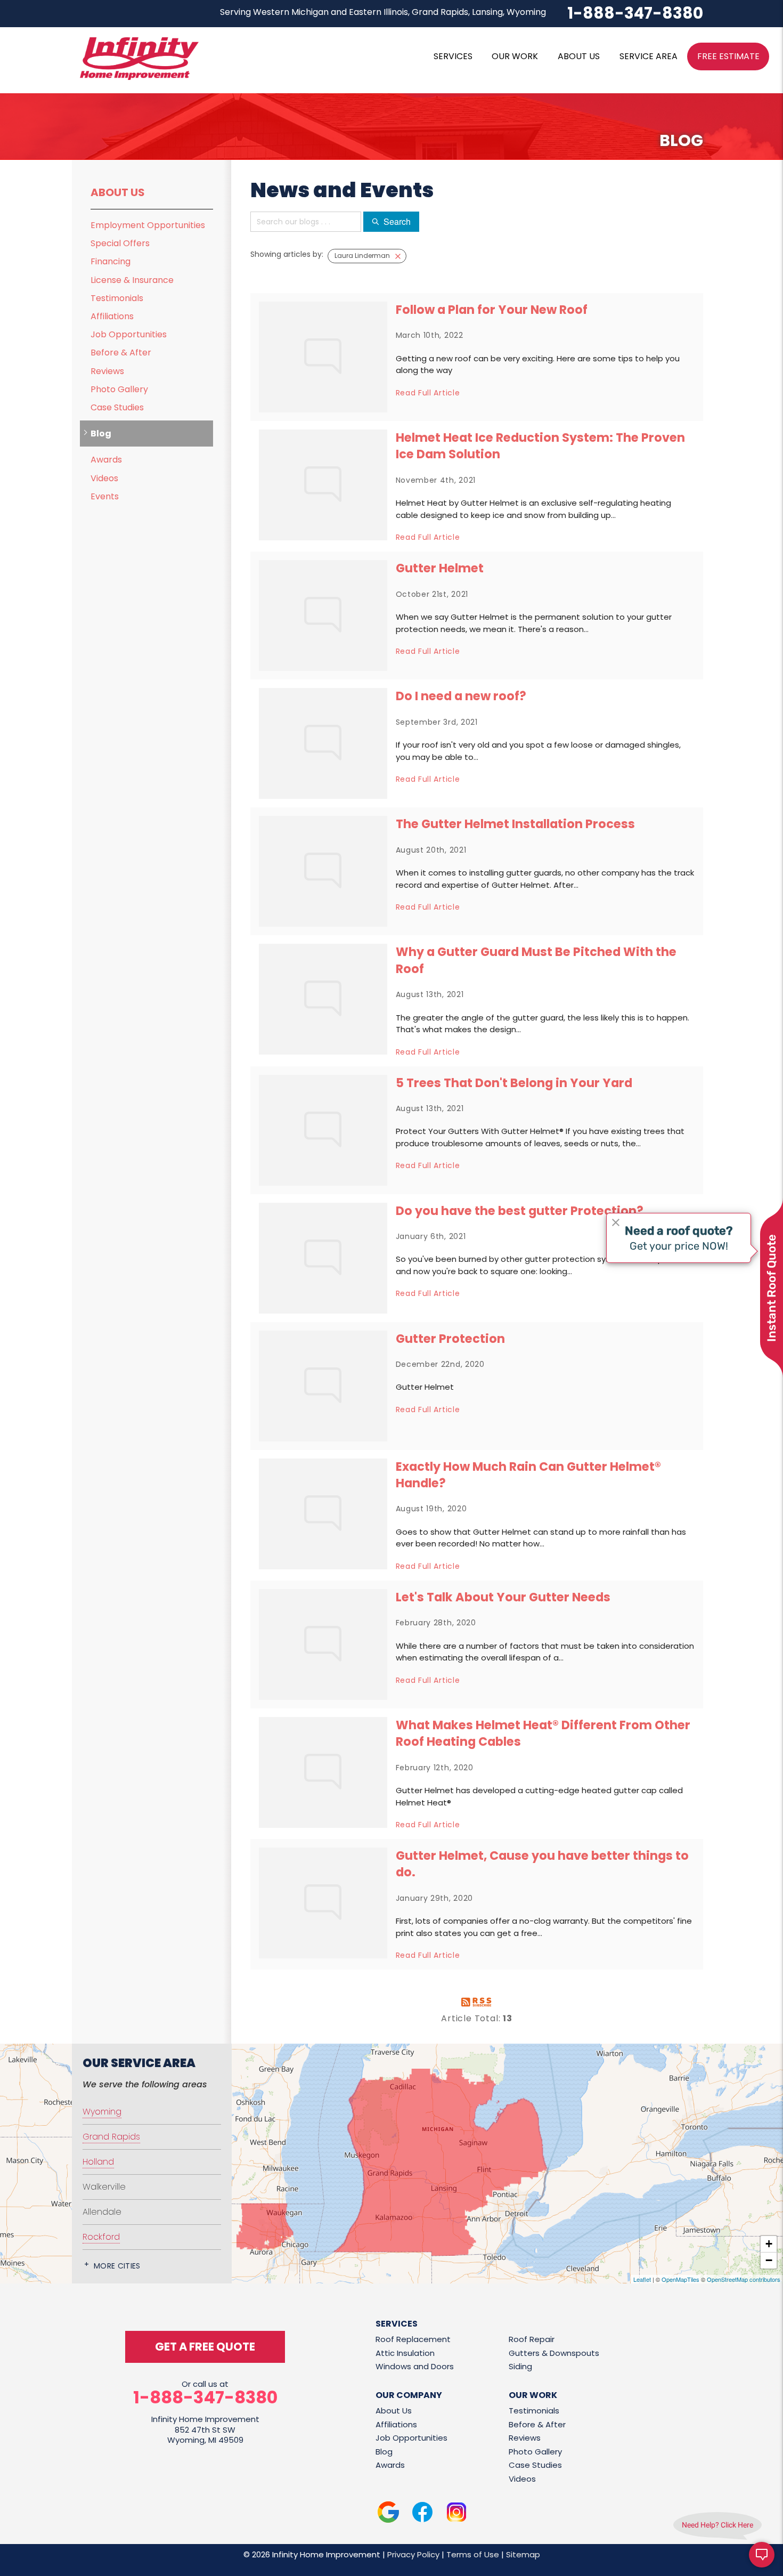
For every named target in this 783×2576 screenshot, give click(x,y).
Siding (520, 2366)
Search (397, 221)
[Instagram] (456, 2514)
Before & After (121, 353)
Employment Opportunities (148, 225)
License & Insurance (132, 280)
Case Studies (117, 407)
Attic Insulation (405, 2353)
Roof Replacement (413, 2339)
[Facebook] (422, 2514)
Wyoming (102, 2112)
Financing (111, 261)
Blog (101, 434)
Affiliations (112, 316)
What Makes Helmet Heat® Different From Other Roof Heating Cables (543, 1733)
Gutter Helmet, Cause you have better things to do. (542, 1864)
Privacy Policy (413, 2554)
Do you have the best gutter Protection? (520, 1211)
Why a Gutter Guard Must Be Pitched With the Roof (536, 960)
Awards (106, 460)
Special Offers (120, 243)
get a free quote (205, 2347)
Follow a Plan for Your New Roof (492, 310)
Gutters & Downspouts (554, 2353)
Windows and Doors (415, 2366)
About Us (118, 192)
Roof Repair (532, 2339)
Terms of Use (473, 2554)
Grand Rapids (111, 2137)
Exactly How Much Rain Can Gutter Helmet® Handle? (528, 1475)
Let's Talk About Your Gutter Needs (503, 1597)
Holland (98, 2162)
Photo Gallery (119, 389)
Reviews (107, 371)
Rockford (101, 2237)
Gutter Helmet (440, 568)
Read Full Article (428, 393)
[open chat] (762, 2555)
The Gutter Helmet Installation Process (515, 824)
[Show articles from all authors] (398, 256)
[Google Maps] (388, 2514)
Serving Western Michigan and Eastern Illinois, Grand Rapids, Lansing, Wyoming (383, 12)
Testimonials (117, 298)
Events (105, 496)
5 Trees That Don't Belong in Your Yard (514, 1083)
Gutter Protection (450, 1339)
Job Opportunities (129, 334)
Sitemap (523, 2554)
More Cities (117, 2266)
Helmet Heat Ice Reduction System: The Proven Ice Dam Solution (540, 446)
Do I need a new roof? (461, 696)
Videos (104, 478)
